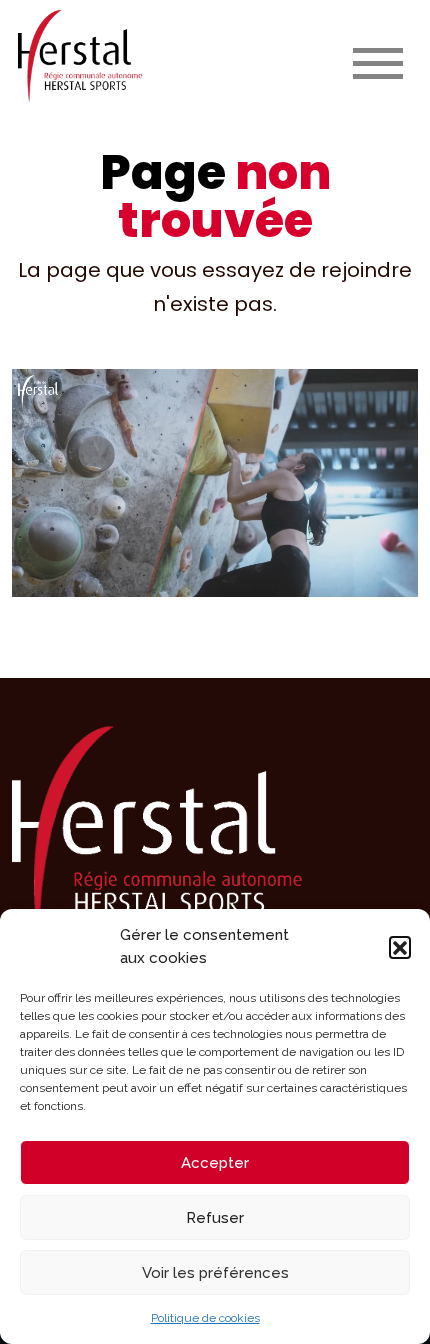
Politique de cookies (205, 1318)
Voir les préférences (215, 1273)
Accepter (215, 1163)
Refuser (215, 1218)
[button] (400, 947)
